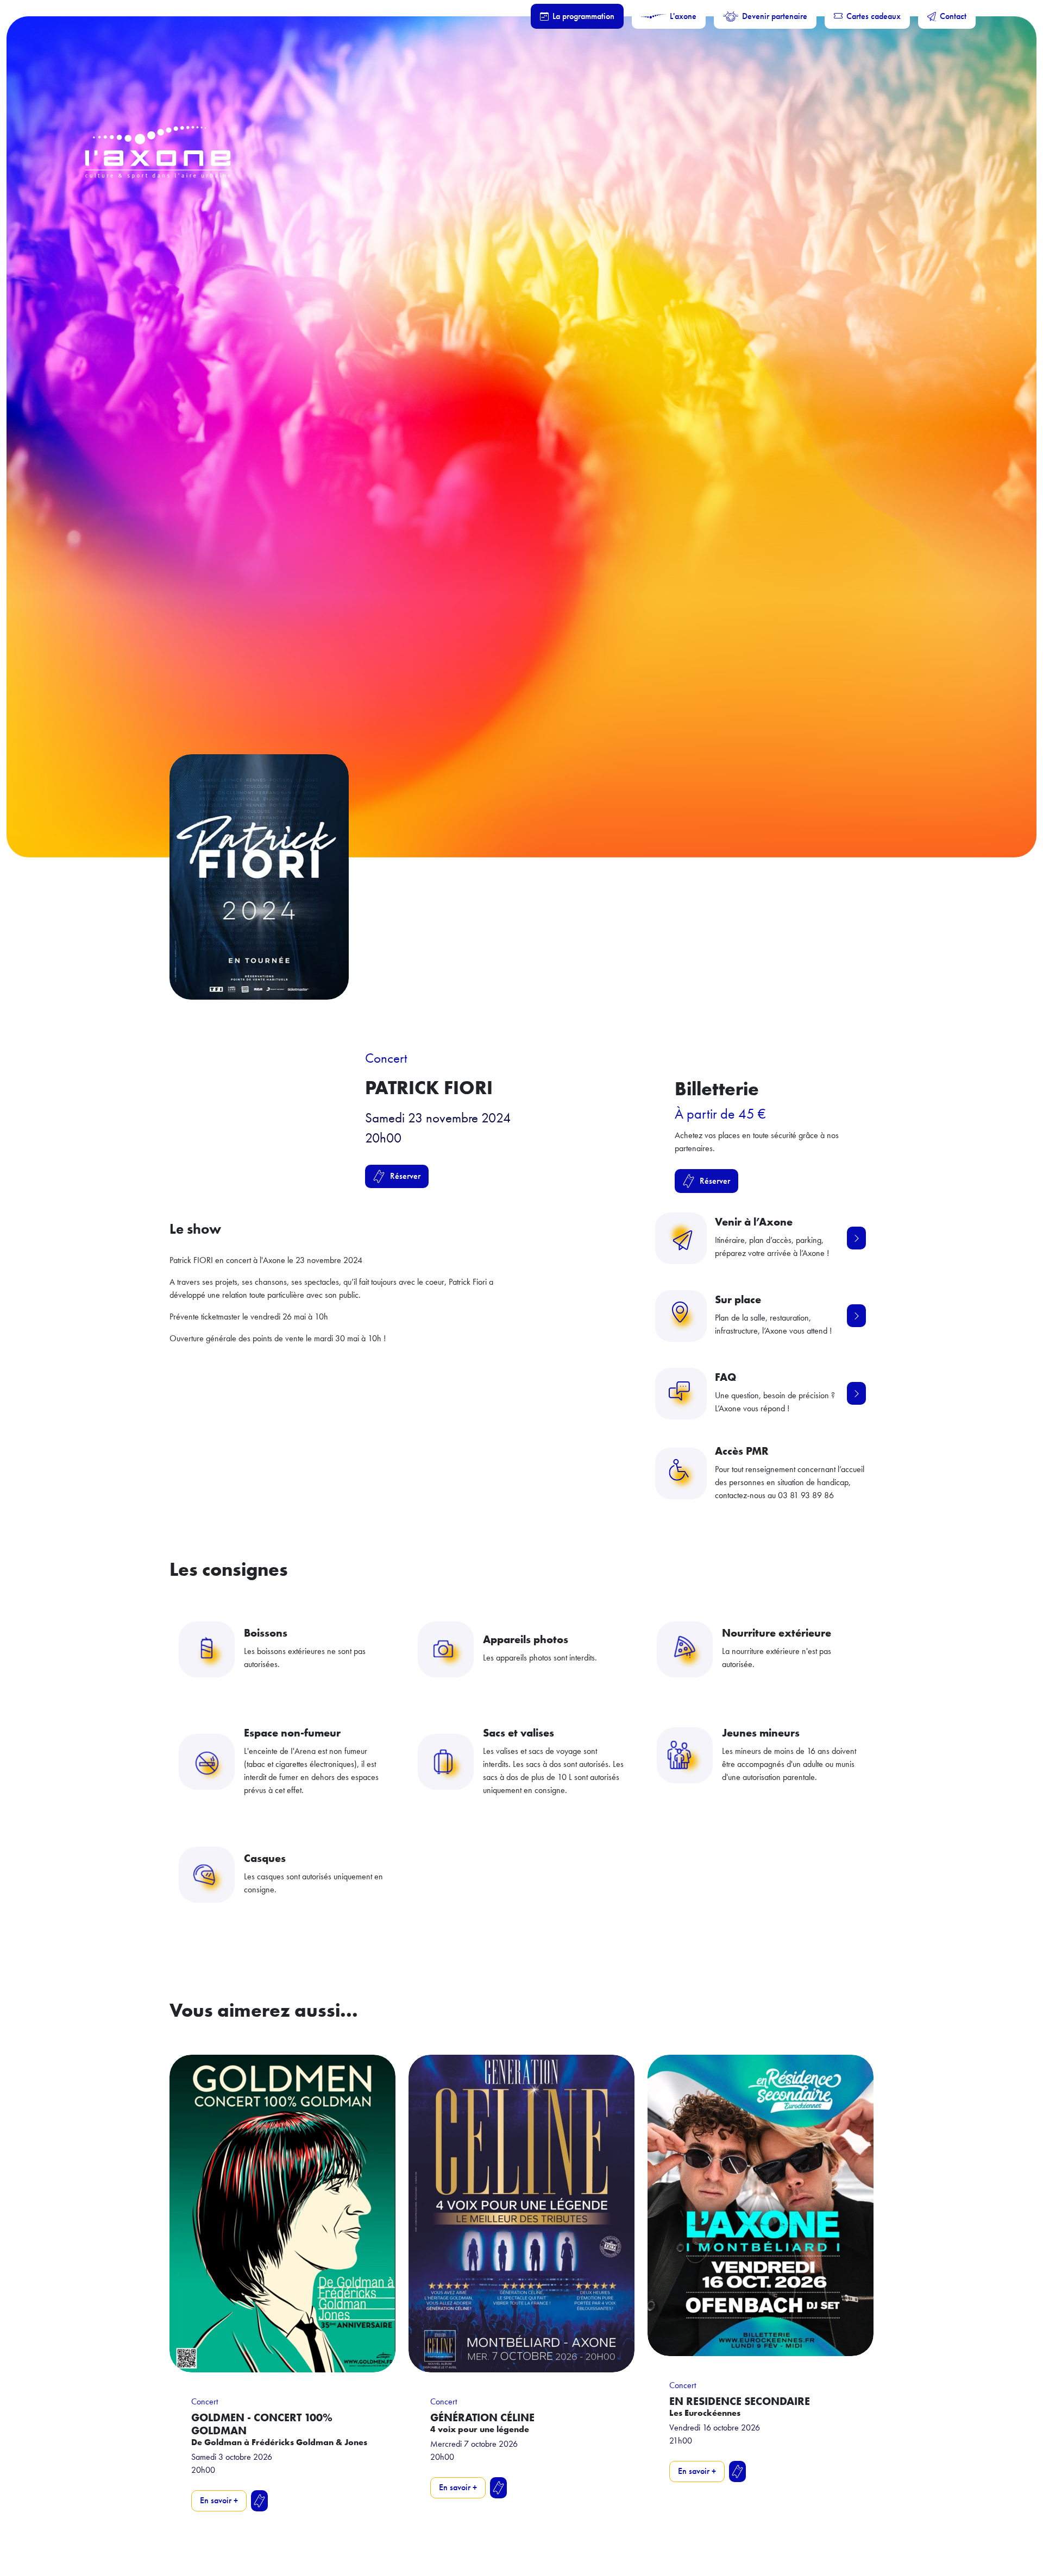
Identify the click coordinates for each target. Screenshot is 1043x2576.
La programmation (583, 16)
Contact (953, 16)
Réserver (405, 1176)
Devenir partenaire (775, 16)
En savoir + (219, 2500)
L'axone (683, 16)
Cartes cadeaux (874, 16)
